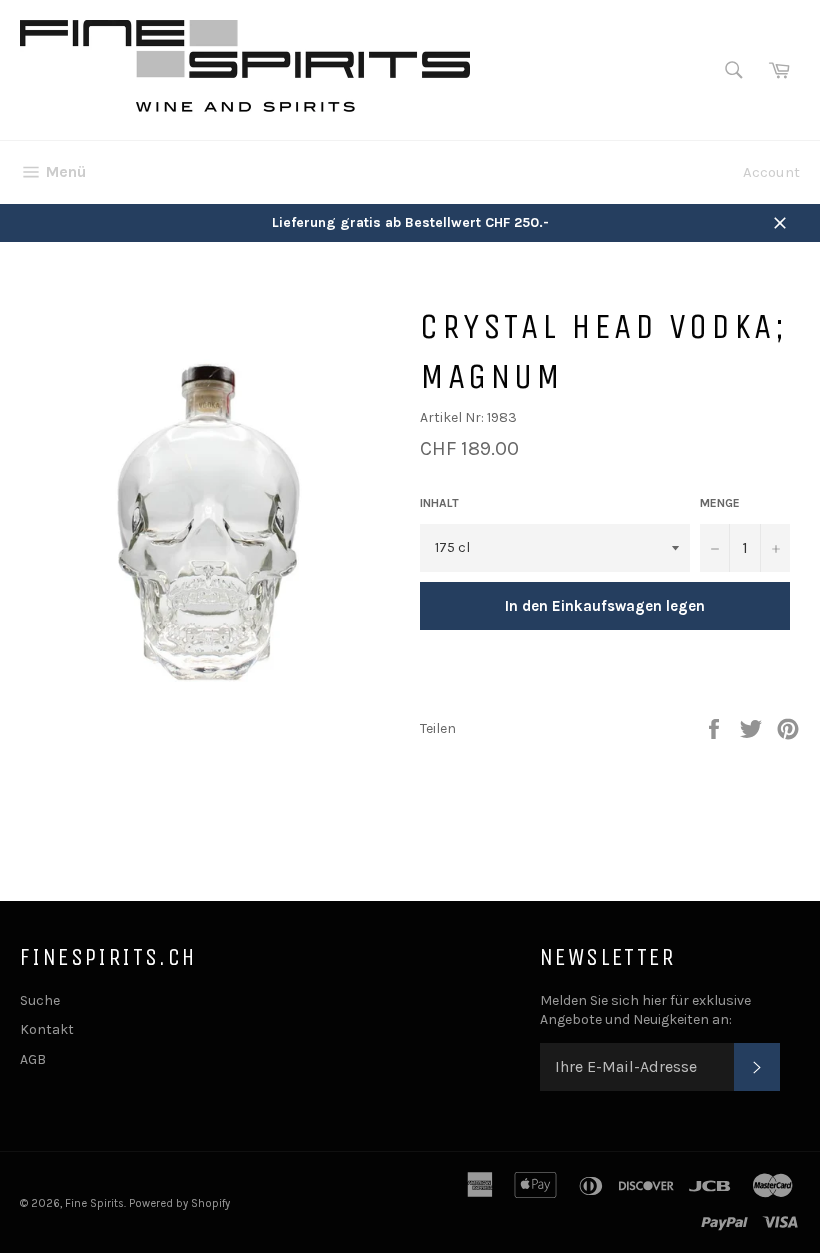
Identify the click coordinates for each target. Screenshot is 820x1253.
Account (771, 172)
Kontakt (47, 1029)
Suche (40, 1000)
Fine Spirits (94, 1203)
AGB (33, 1059)
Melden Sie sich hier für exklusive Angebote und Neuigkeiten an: (645, 1010)
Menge (720, 503)
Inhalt (439, 503)
